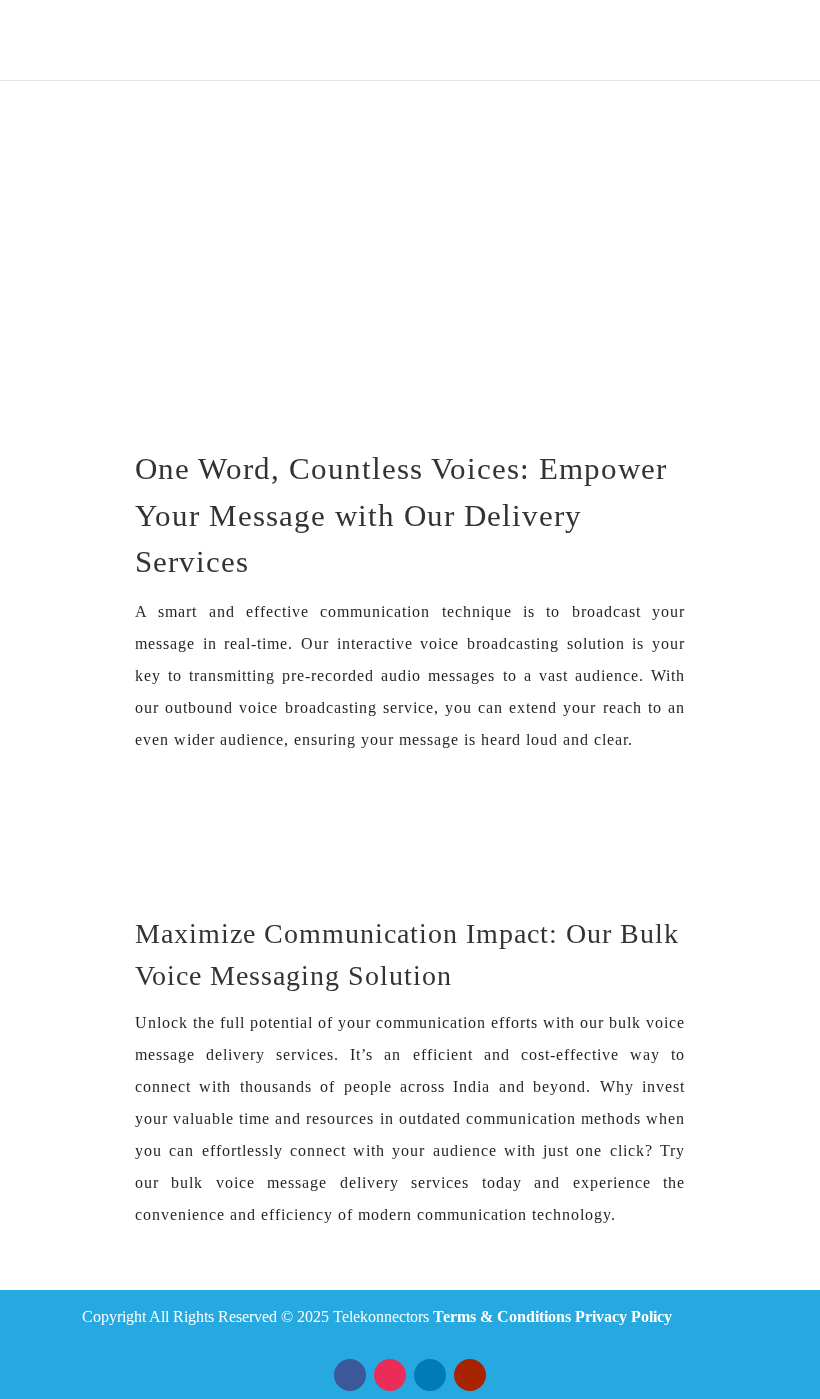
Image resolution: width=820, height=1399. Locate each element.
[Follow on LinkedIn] (430, 1375)
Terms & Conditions (502, 1316)
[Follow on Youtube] (470, 1375)
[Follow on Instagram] (390, 1375)
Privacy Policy (623, 1316)
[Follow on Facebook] (350, 1375)
